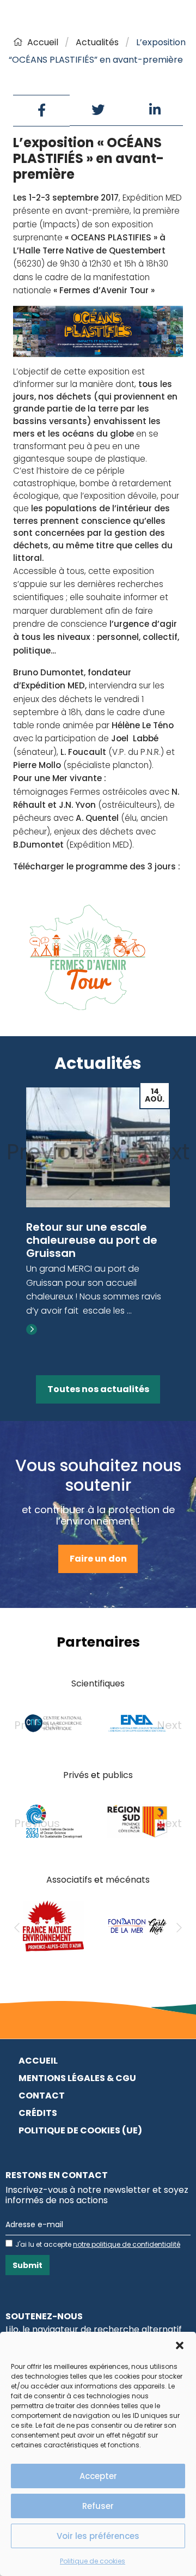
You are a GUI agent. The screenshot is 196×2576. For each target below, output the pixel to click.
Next (166, 1152)
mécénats (128, 1880)
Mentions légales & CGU (77, 2078)
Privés (76, 1775)
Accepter (98, 2476)
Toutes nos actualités (98, 1389)
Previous (52, 1152)
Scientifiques (98, 1683)
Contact (42, 2096)
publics (118, 1775)
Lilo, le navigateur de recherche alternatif (94, 2329)
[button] (180, 2345)
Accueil (43, 42)
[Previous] (17, 1928)
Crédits (38, 2113)
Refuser (98, 2506)
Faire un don (98, 1559)
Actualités (97, 42)
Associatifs (69, 1880)
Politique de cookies (93, 2561)
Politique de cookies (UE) (80, 2130)
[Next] (179, 1928)
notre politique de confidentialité (127, 2244)
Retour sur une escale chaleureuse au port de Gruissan (92, 1240)
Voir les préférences (98, 2536)
